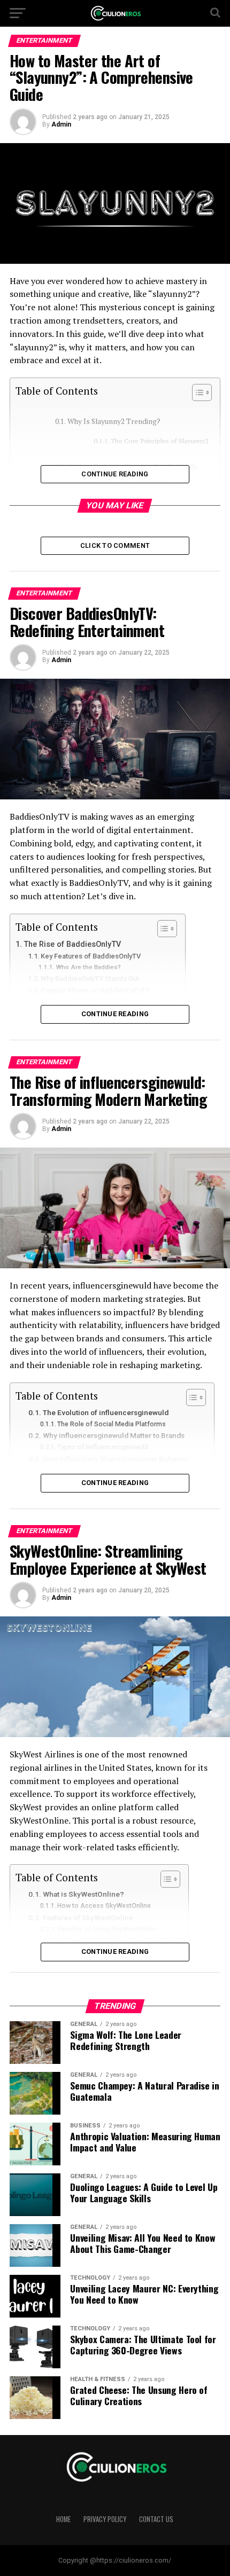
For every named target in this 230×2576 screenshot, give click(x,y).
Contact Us (156, 2519)
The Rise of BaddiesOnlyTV (72, 944)
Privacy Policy (105, 2519)
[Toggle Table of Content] (197, 392)
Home (63, 2519)
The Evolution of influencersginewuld (106, 1412)
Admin (61, 124)
